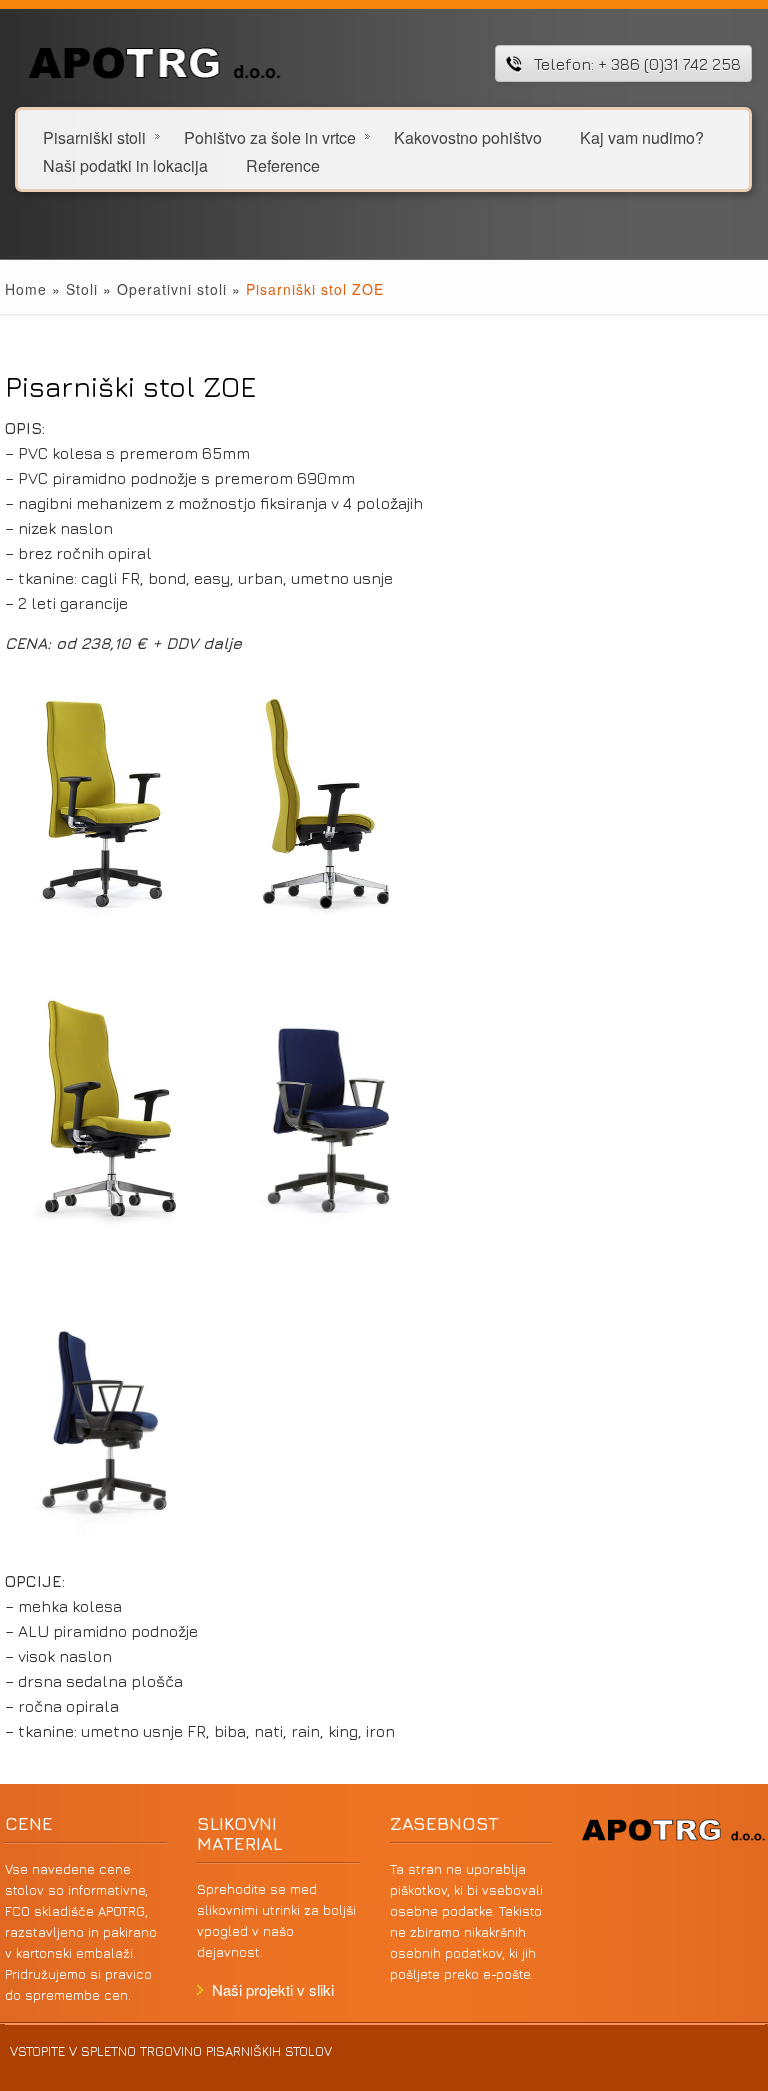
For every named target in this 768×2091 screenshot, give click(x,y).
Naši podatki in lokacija (125, 164)
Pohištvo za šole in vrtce (270, 136)
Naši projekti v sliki (273, 1989)
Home (26, 289)
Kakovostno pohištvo (468, 136)
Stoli (82, 289)
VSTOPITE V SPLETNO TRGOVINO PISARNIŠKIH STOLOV (171, 2051)
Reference (283, 164)
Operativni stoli (172, 289)
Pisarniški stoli (94, 136)
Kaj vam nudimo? (642, 136)
